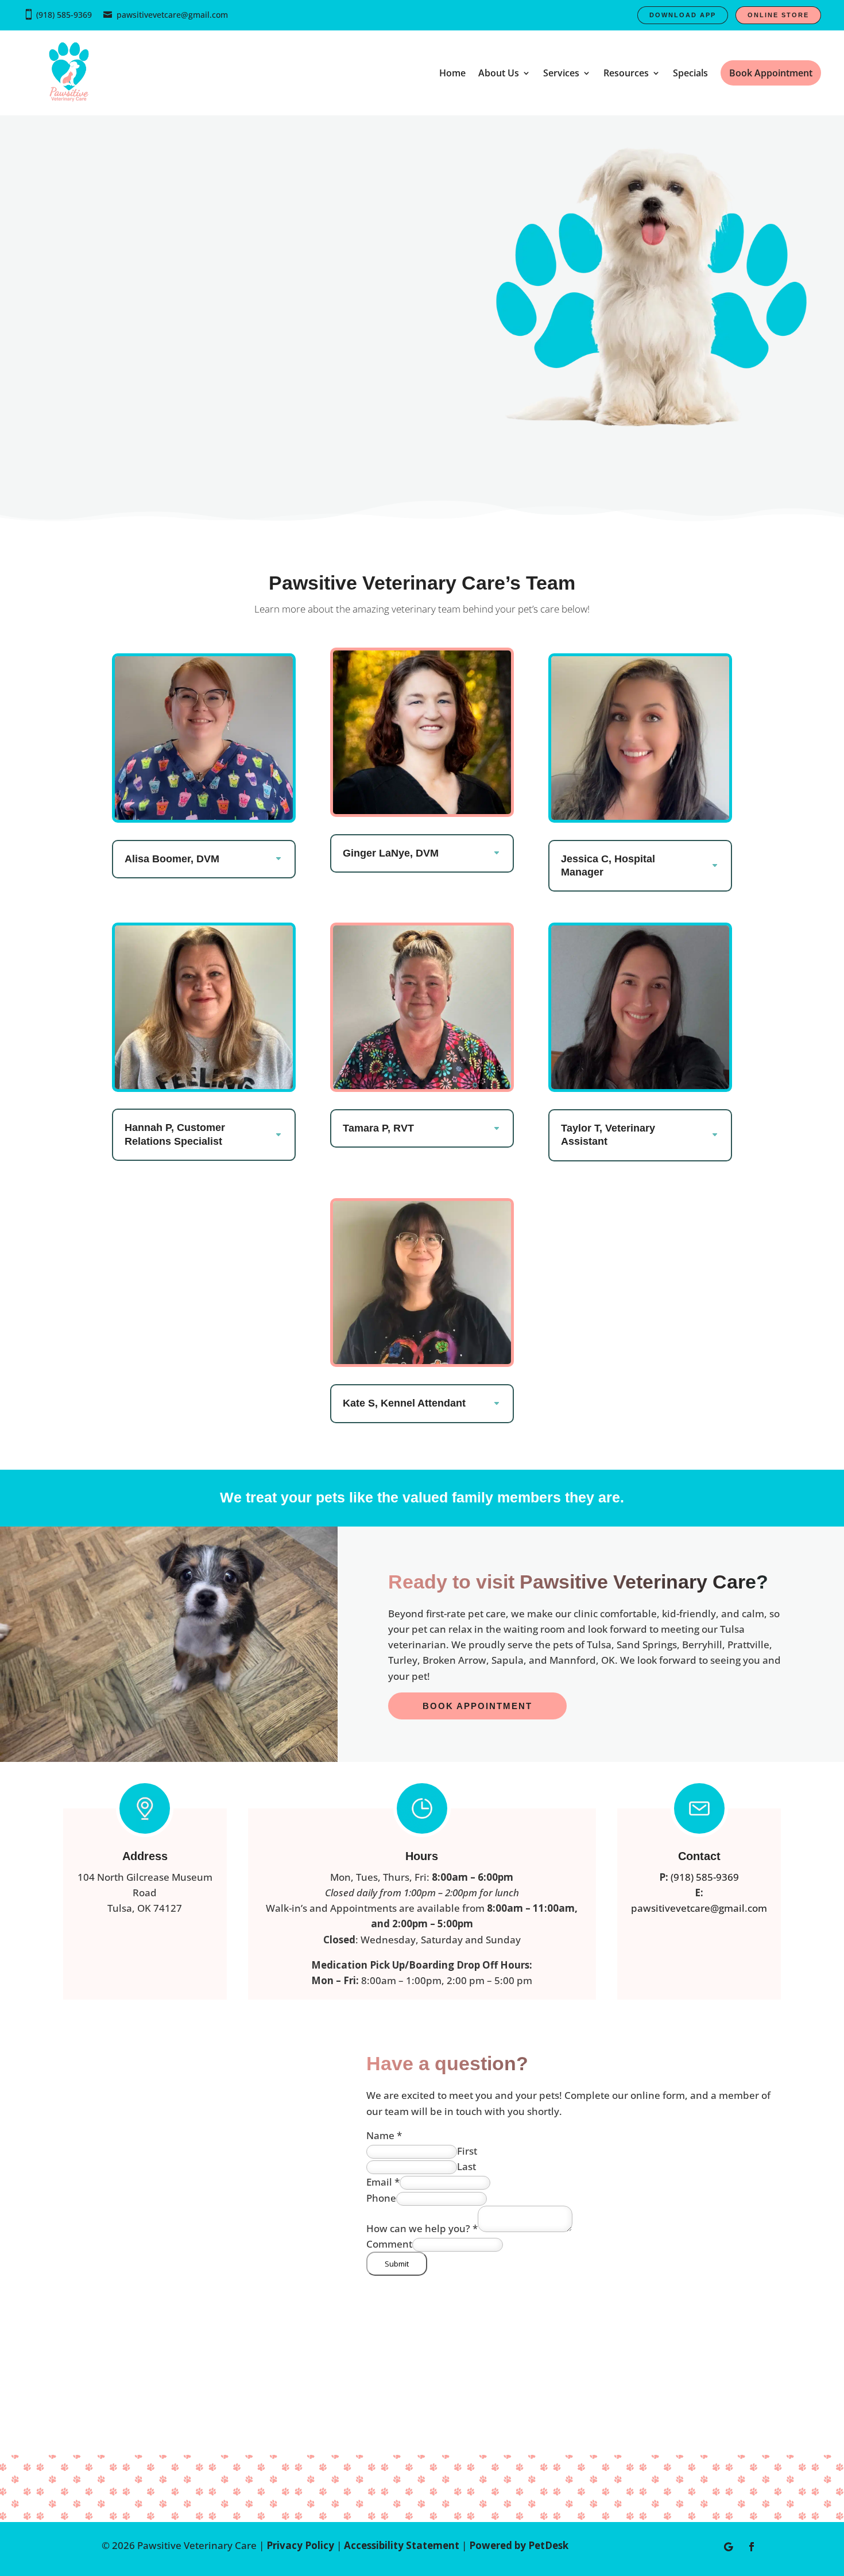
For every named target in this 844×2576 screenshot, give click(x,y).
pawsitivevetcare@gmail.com (172, 15)
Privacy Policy (300, 2545)
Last (466, 2166)
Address (145, 1856)
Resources (626, 73)
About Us (499, 73)
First (467, 2151)
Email (383, 2182)
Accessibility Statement (402, 2545)
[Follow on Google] (729, 2547)
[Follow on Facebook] (752, 2547)
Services (561, 73)
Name (384, 2135)
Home (452, 73)
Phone (381, 2198)
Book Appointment (477, 1706)
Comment (389, 2244)
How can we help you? (422, 2228)
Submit (397, 2264)
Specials (690, 73)
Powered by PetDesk (519, 2545)
